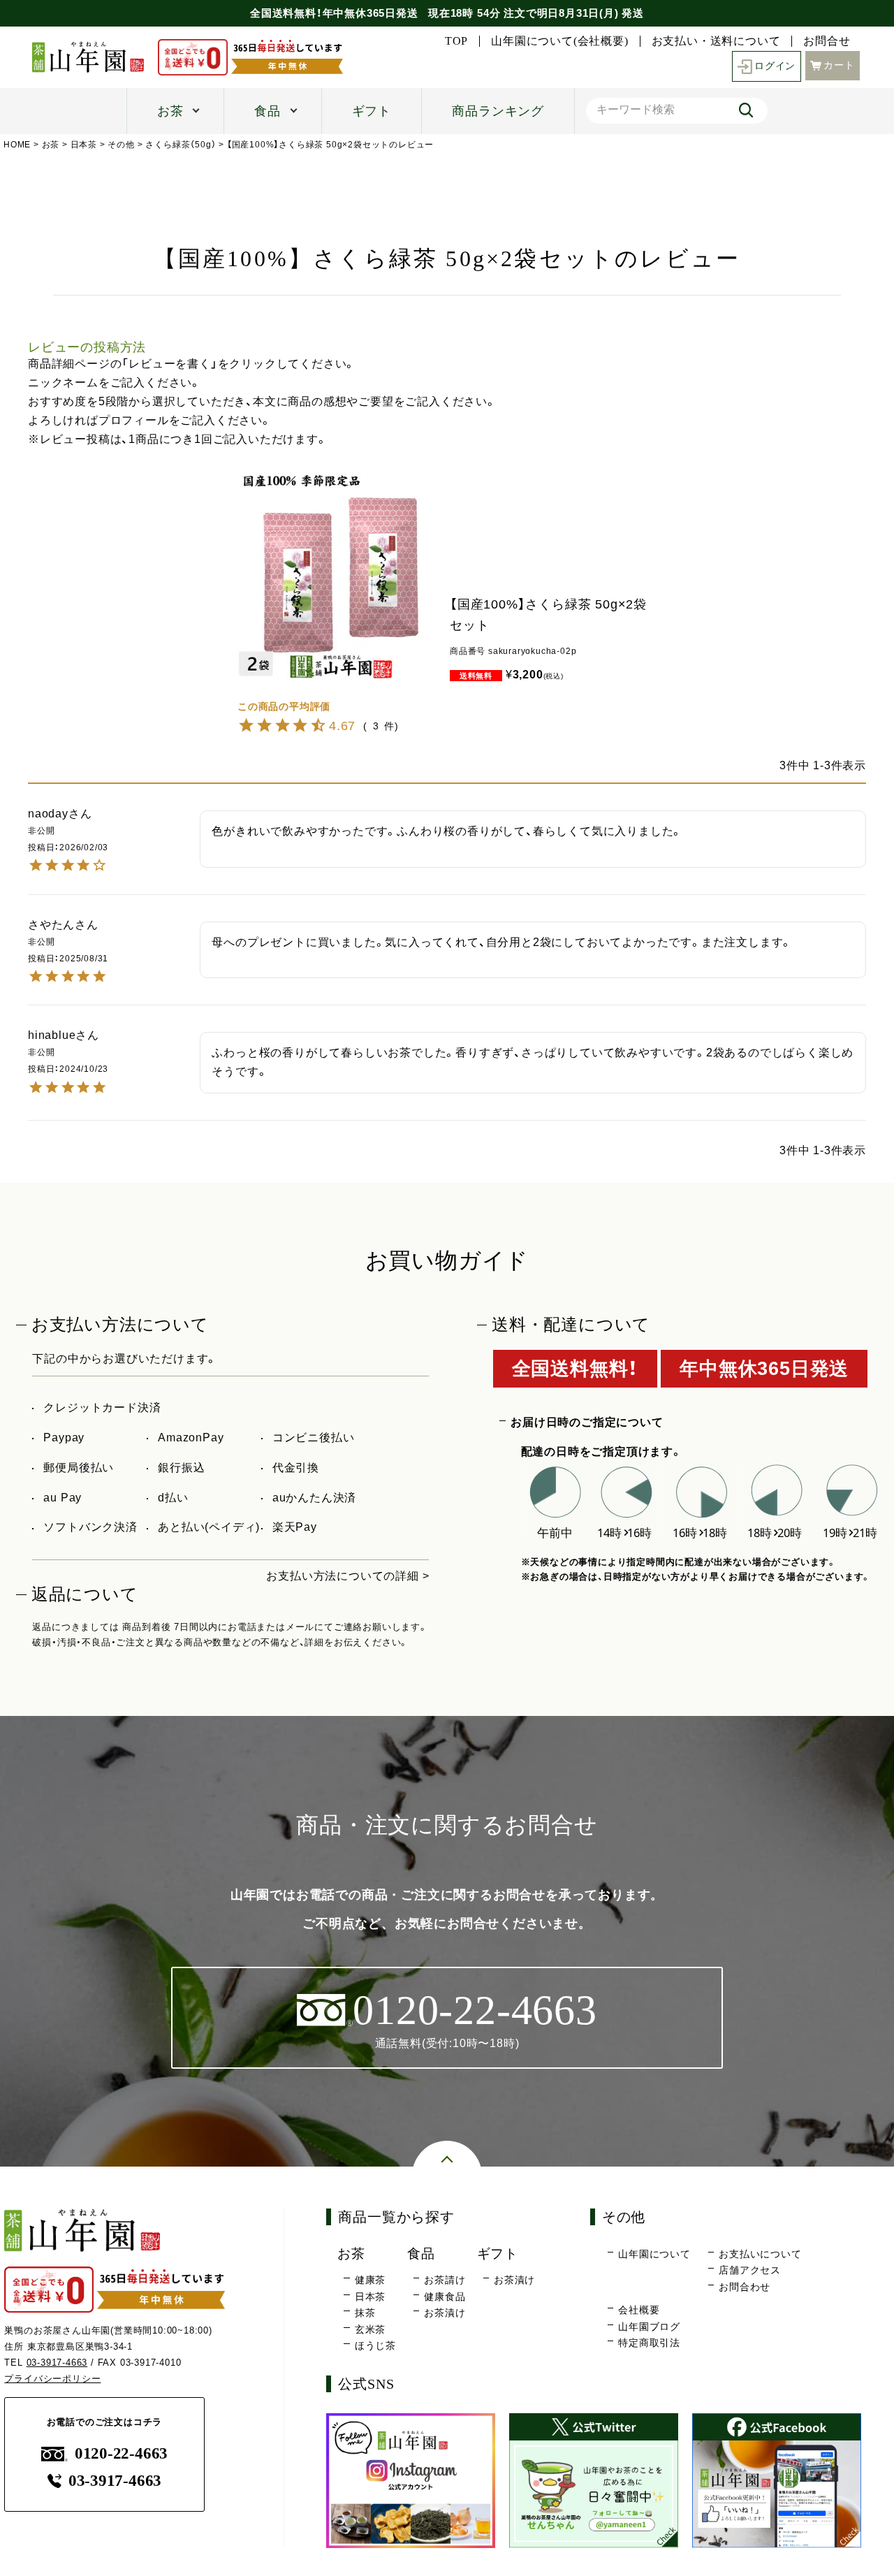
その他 (121, 145)
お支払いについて (760, 2254)
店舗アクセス (750, 2270)
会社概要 (639, 2310)
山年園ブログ (649, 2327)
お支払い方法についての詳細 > (347, 1576)
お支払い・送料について (716, 41)
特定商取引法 (649, 2343)
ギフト (372, 111)
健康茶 (370, 2280)
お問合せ (827, 41)
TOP (456, 41)
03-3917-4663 (57, 2363)
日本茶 (84, 145)
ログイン (775, 66)
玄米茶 (370, 2329)
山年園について (654, 2254)
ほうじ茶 (375, 2345)
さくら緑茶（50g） (181, 145)
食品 (268, 111)
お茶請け (445, 2280)
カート (839, 65)
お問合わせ (745, 2287)
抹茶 (365, 2313)
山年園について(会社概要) (559, 41)
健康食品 (445, 2297)
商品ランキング (498, 111)
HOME (17, 145)
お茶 (170, 111)
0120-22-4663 (121, 2453)
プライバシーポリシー (52, 2379)
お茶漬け (445, 2313)
